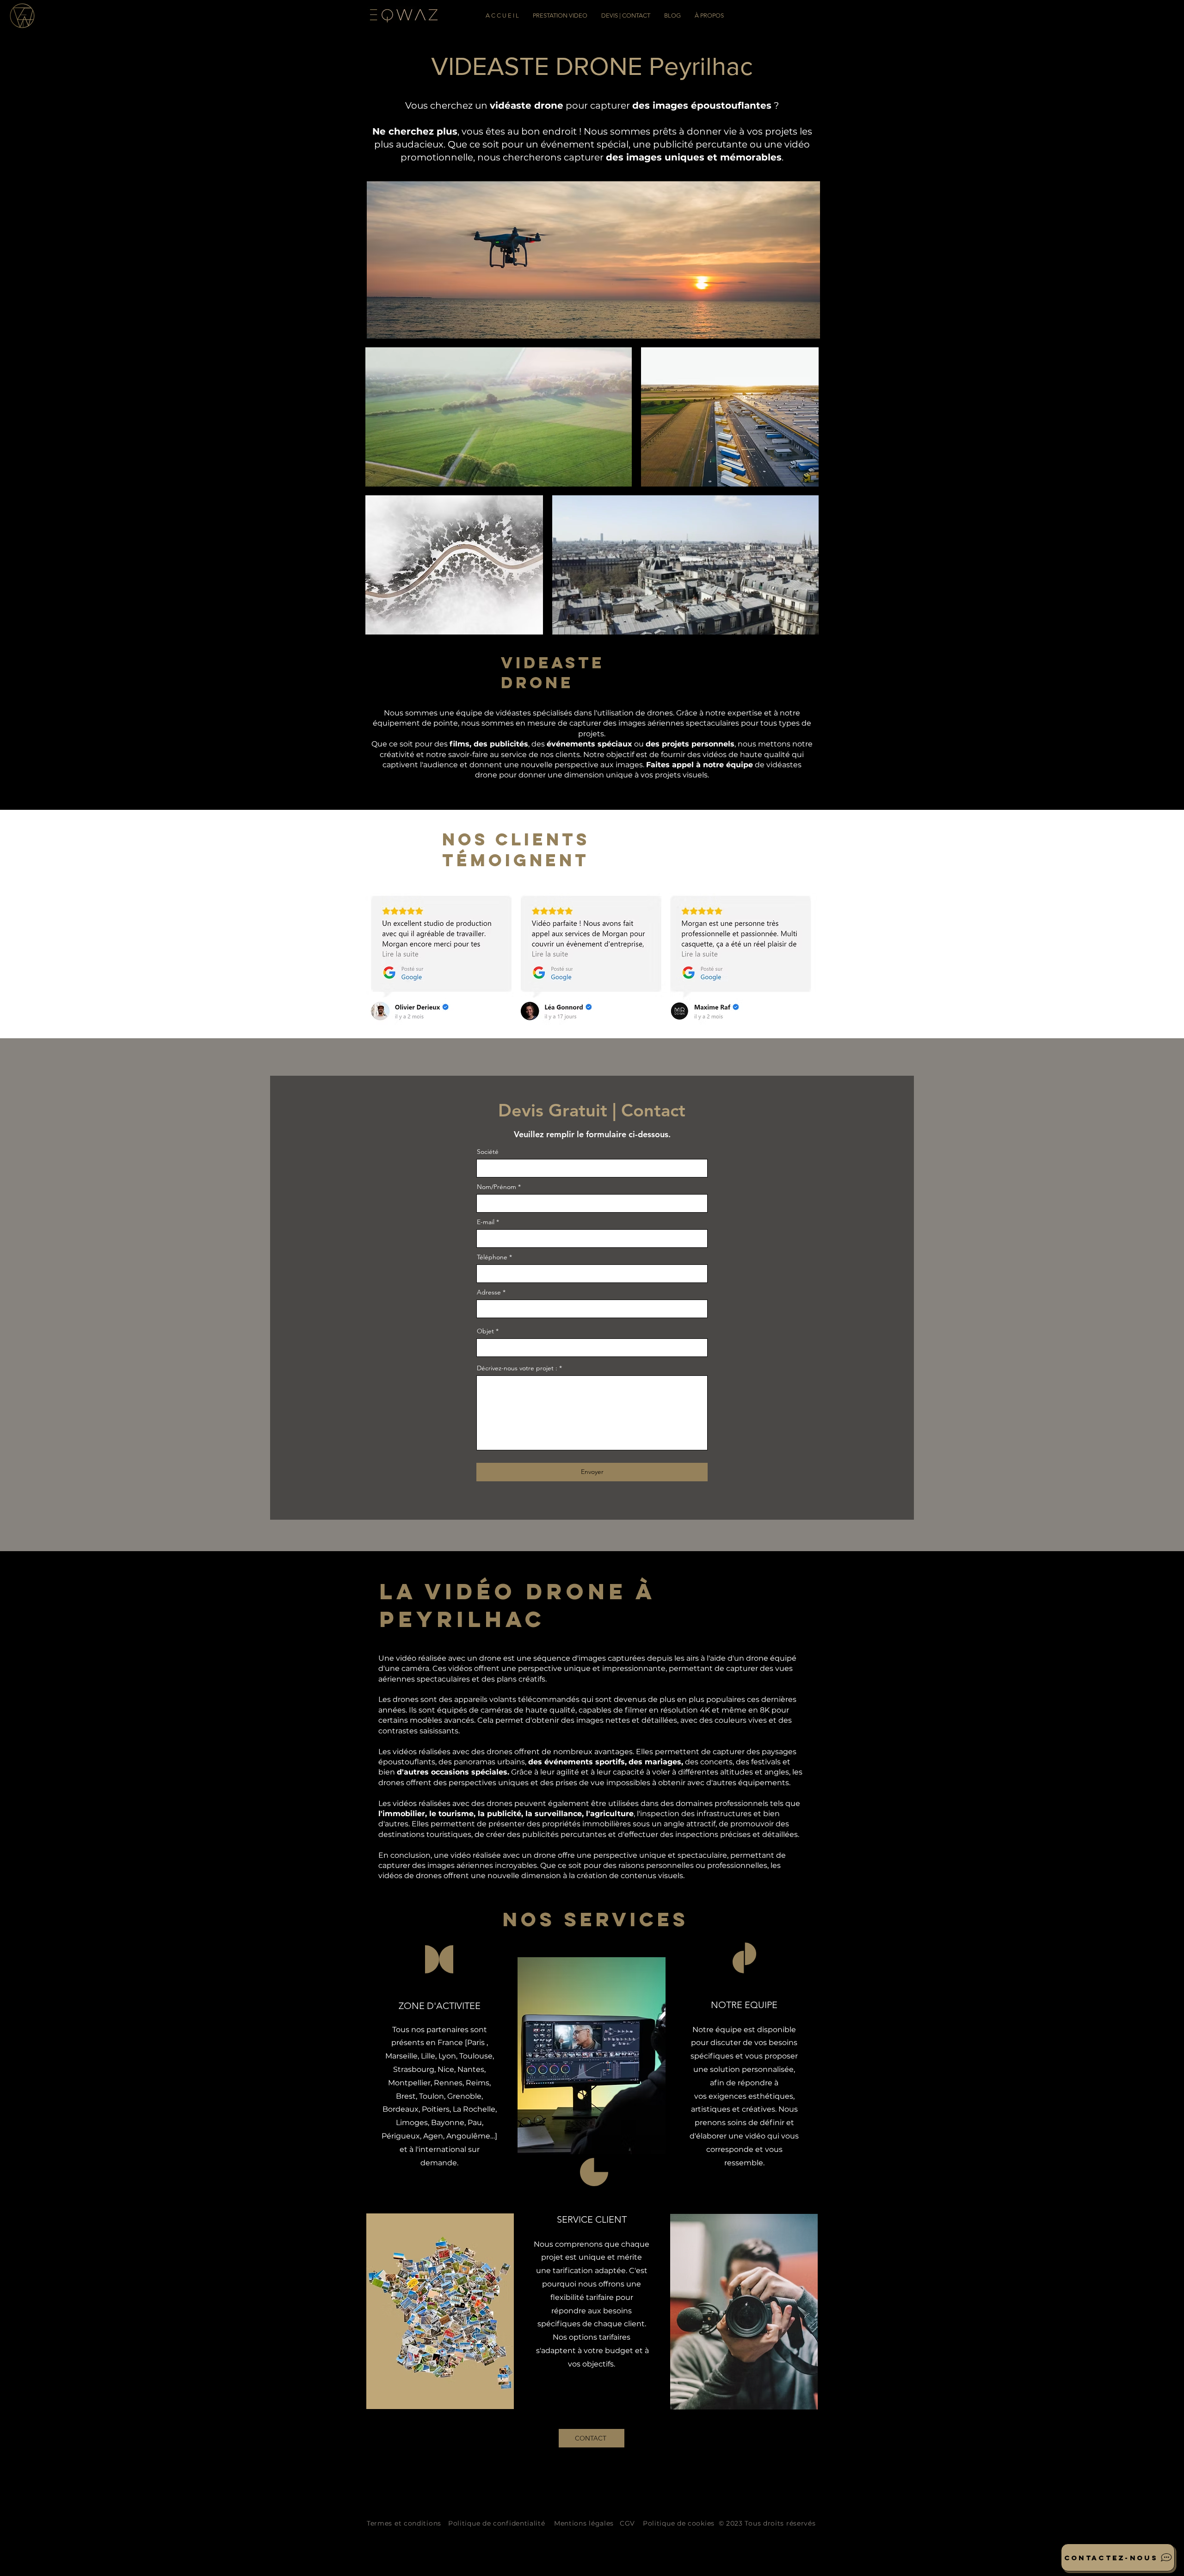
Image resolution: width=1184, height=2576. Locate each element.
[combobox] (592, 1309)
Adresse (489, 1292)
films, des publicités (489, 744)
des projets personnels (690, 744)
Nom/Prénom (496, 1187)
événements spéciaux (589, 744)
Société (488, 1152)
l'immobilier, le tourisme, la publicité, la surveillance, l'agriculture (506, 1814)
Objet (485, 1331)
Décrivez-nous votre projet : (517, 1368)
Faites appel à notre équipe (700, 765)
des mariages (655, 1762)
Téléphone (492, 1257)
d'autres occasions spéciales (452, 1772)
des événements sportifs (577, 1762)
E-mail (486, 1222)
